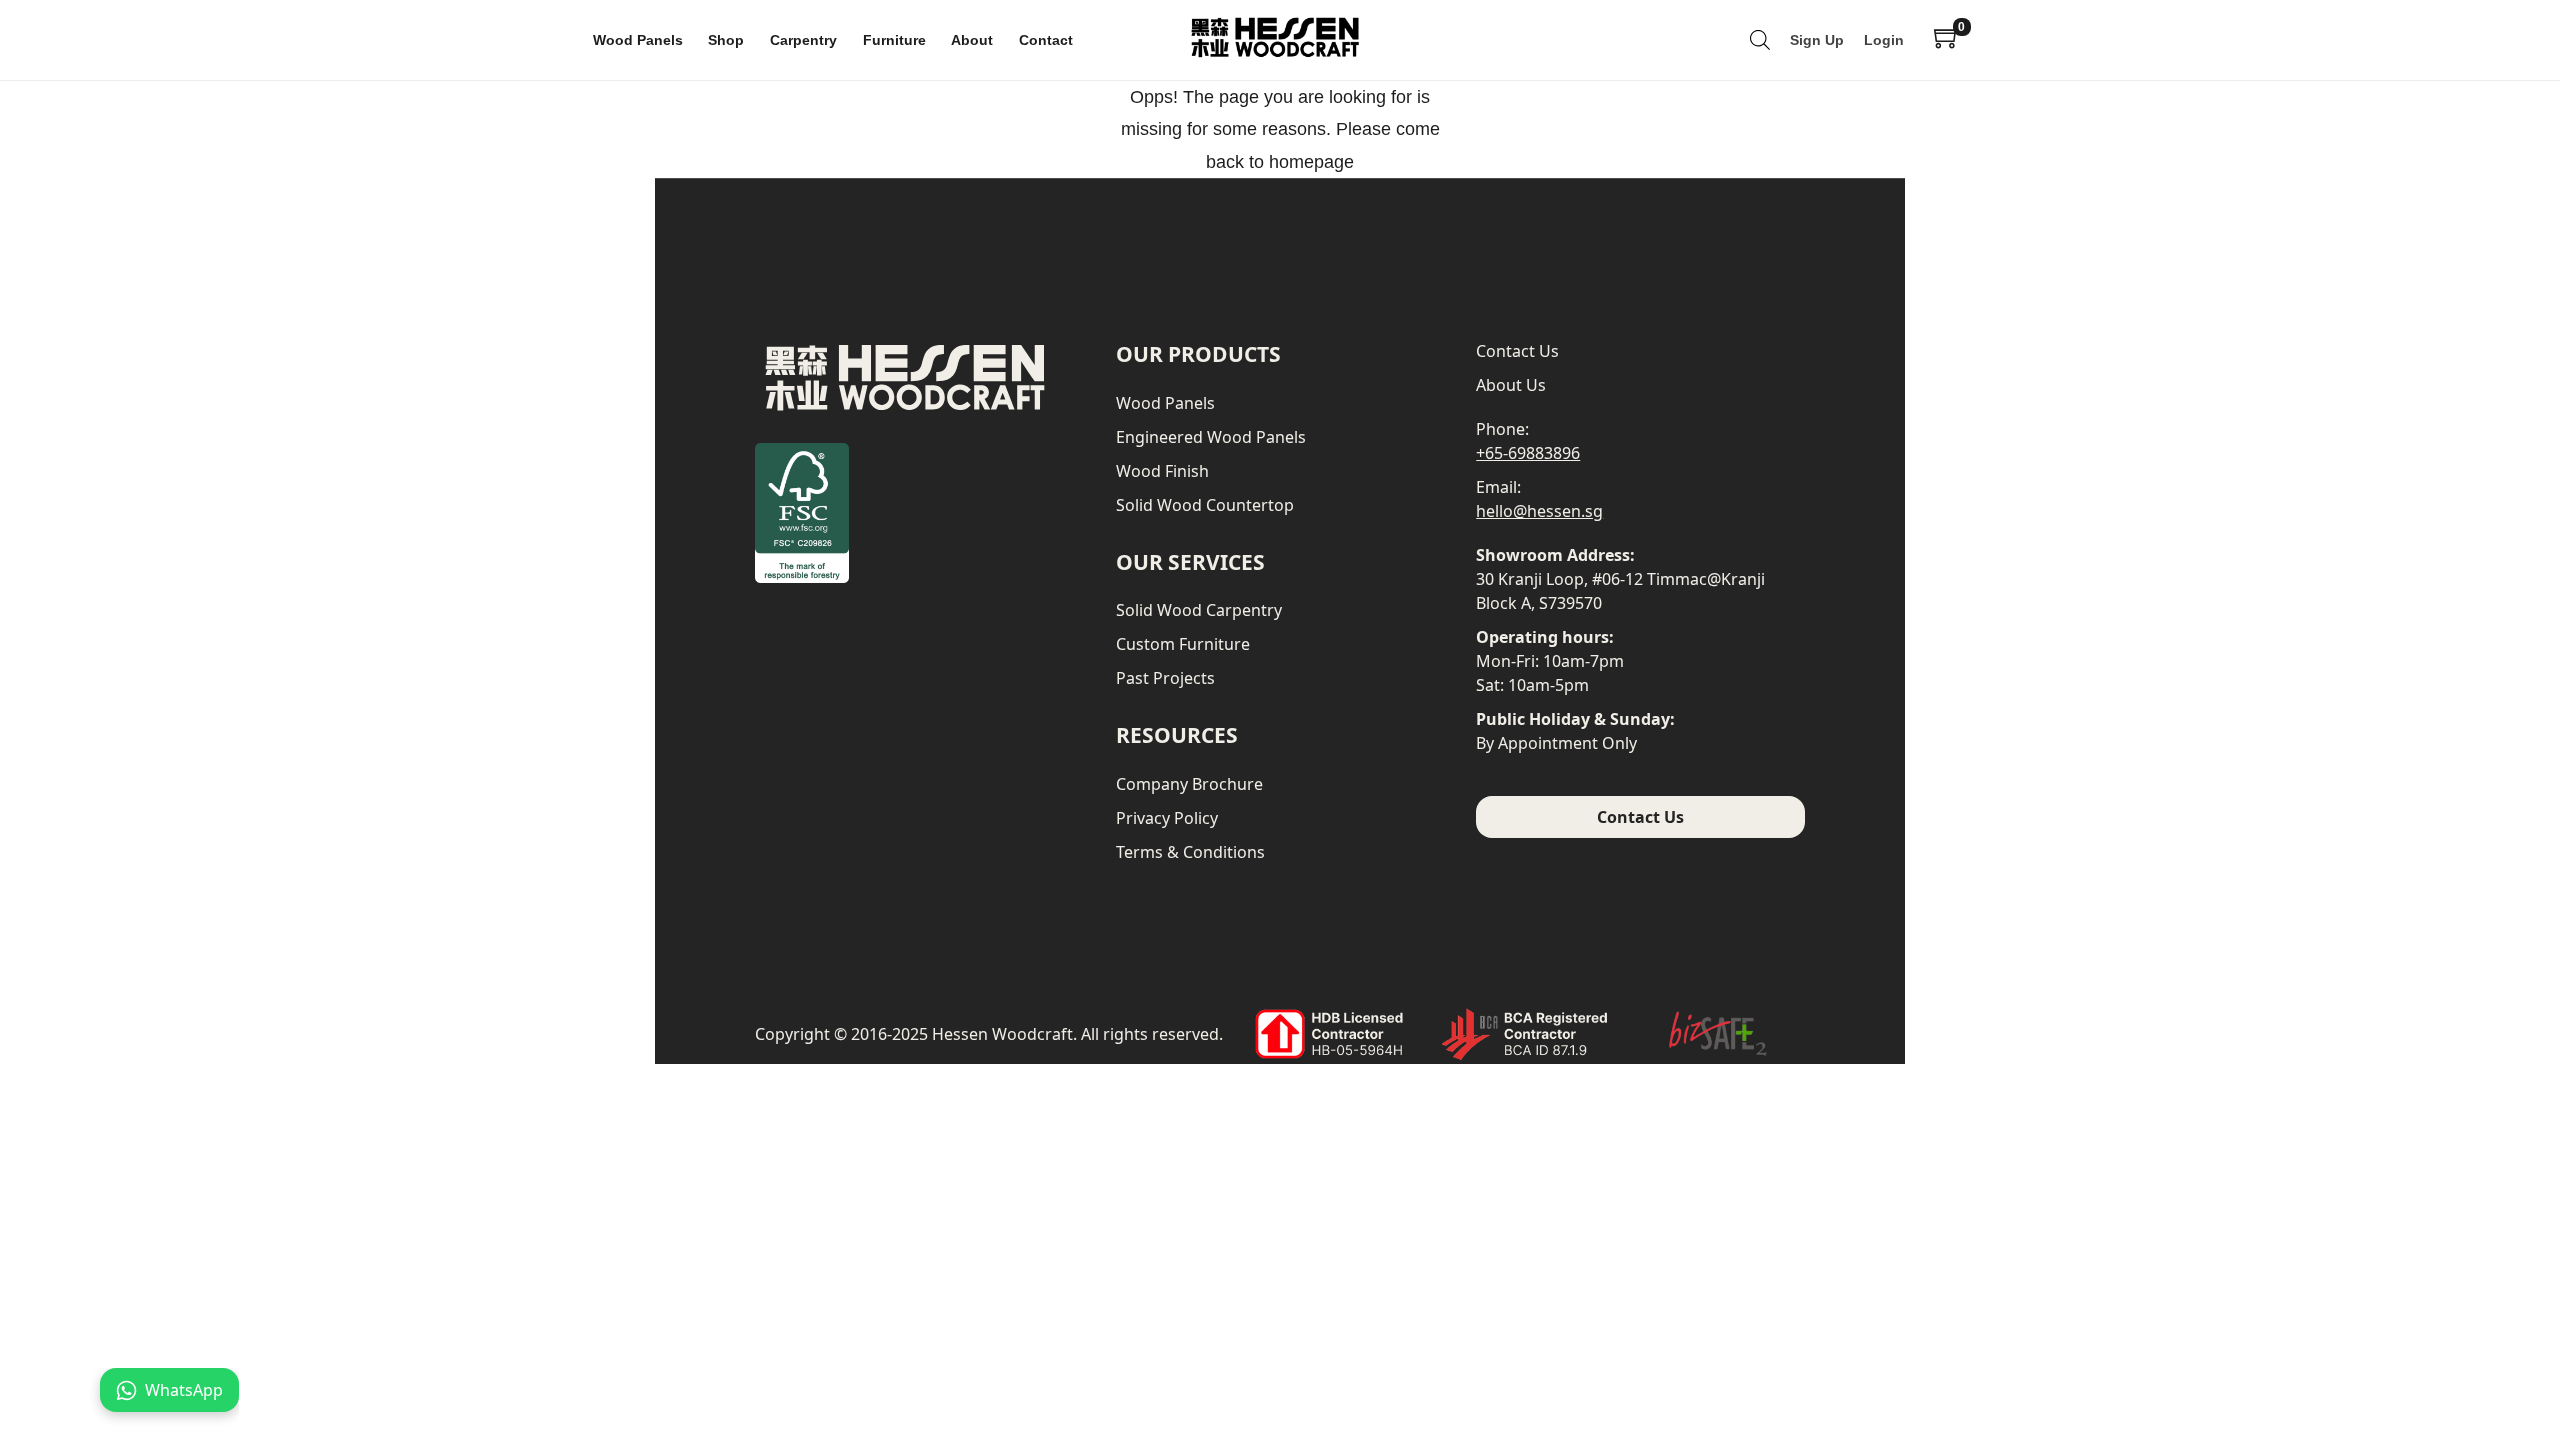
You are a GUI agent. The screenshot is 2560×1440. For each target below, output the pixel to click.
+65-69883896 (1528, 453)
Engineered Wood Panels (1211, 437)
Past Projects (1165, 678)
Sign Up (1817, 40)
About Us (1511, 385)
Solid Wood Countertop (1205, 505)
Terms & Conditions (1190, 852)
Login (1884, 40)
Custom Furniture (1183, 644)
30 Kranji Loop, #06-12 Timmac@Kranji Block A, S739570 (1620, 591)
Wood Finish (1162, 471)
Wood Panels (1165, 403)
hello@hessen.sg (1539, 511)
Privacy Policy (1167, 818)
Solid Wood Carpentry (1199, 610)
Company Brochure (1189, 784)
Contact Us (1517, 351)
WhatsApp (184, 1390)
